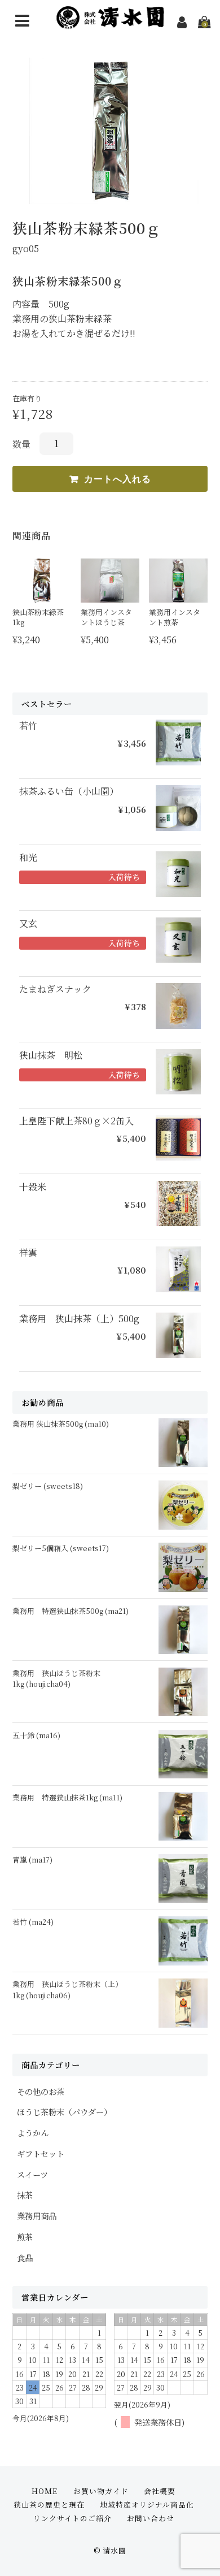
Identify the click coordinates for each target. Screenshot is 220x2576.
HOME (45, 2491)
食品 (25, 2257)
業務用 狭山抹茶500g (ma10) (61, 1424)
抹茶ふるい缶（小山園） (69, 791)
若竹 (28, 726)
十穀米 (33, 1187)
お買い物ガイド (101, 2491)
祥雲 (28, 1253)
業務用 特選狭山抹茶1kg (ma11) (67, 1797)
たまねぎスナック (55, 989)
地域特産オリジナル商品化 (147, 2504)
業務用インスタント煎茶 (175, 617)
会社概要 (160, 2491)
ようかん (33, 2133)
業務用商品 (37, 2216)
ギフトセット (41, 2153)
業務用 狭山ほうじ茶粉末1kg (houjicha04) (56, 1678)
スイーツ (32, 2174)
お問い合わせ (151, 2518)
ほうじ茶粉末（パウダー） (64, 2112)
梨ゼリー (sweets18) (48, 1486)
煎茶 (25, 2237)
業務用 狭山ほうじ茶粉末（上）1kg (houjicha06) (67, 1989)
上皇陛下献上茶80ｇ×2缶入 (76, 1121)
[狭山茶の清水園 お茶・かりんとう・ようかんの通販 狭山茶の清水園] (110, 22)
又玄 (28, 924)
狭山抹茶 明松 (51, 1055)
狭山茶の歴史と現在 (49, 2504)
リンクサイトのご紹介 (72, 2518)
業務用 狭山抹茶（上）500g (79, 1319)
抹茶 (25, 2195)
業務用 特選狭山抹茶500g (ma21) (71, 1611)
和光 (28, 858)
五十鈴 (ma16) (36, 1735)
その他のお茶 (41, 2091)
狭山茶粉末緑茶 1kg (38, 617)
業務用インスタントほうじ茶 (106, 617)
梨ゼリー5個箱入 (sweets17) (61, 1548)
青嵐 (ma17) (32, 1860)
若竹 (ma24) (33, 1922)
